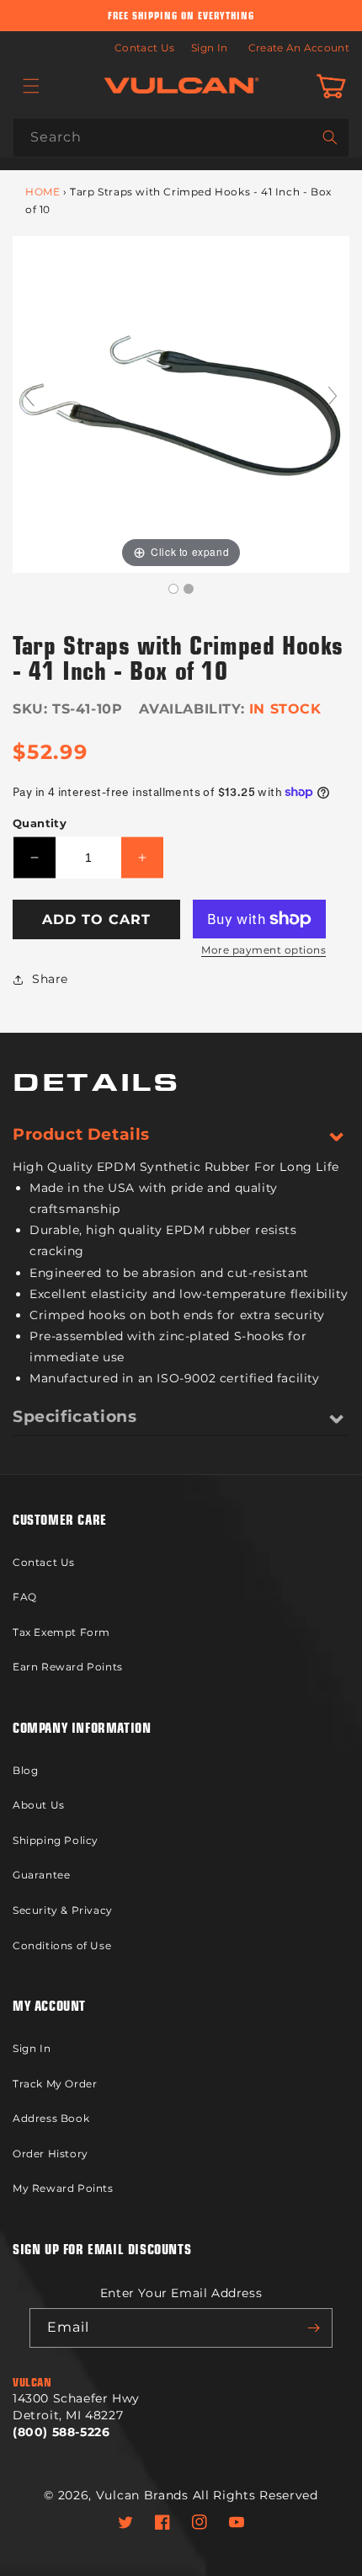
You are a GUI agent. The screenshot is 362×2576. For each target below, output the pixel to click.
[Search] (330, 137)
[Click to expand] (181, 403)
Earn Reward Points (68, 1667)
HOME (43, 192)
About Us (39, 1805)
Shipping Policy (56, 1840)
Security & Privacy (63, 1910)
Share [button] (50, 979)
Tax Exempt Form (61, 1632)
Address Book (51, 2118)
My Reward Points (63, 2188)
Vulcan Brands (142, 2495)
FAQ (25, 1597)
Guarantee (41, 1875)
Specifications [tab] (75, 1416)
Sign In (209, 48)
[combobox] (181, 138)
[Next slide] (333, 396)
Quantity (40, 823)
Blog (25, 1770)
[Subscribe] (313, 2328)
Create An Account (299, 48)
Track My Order (55, 2084)
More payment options (264, 950)
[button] (31, 86)
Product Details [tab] (81, 1134)
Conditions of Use (62, 1945)
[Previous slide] (29, 396)
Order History (51, 2154)
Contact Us (144, 48)
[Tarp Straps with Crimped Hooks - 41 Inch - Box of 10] (173, 589)
